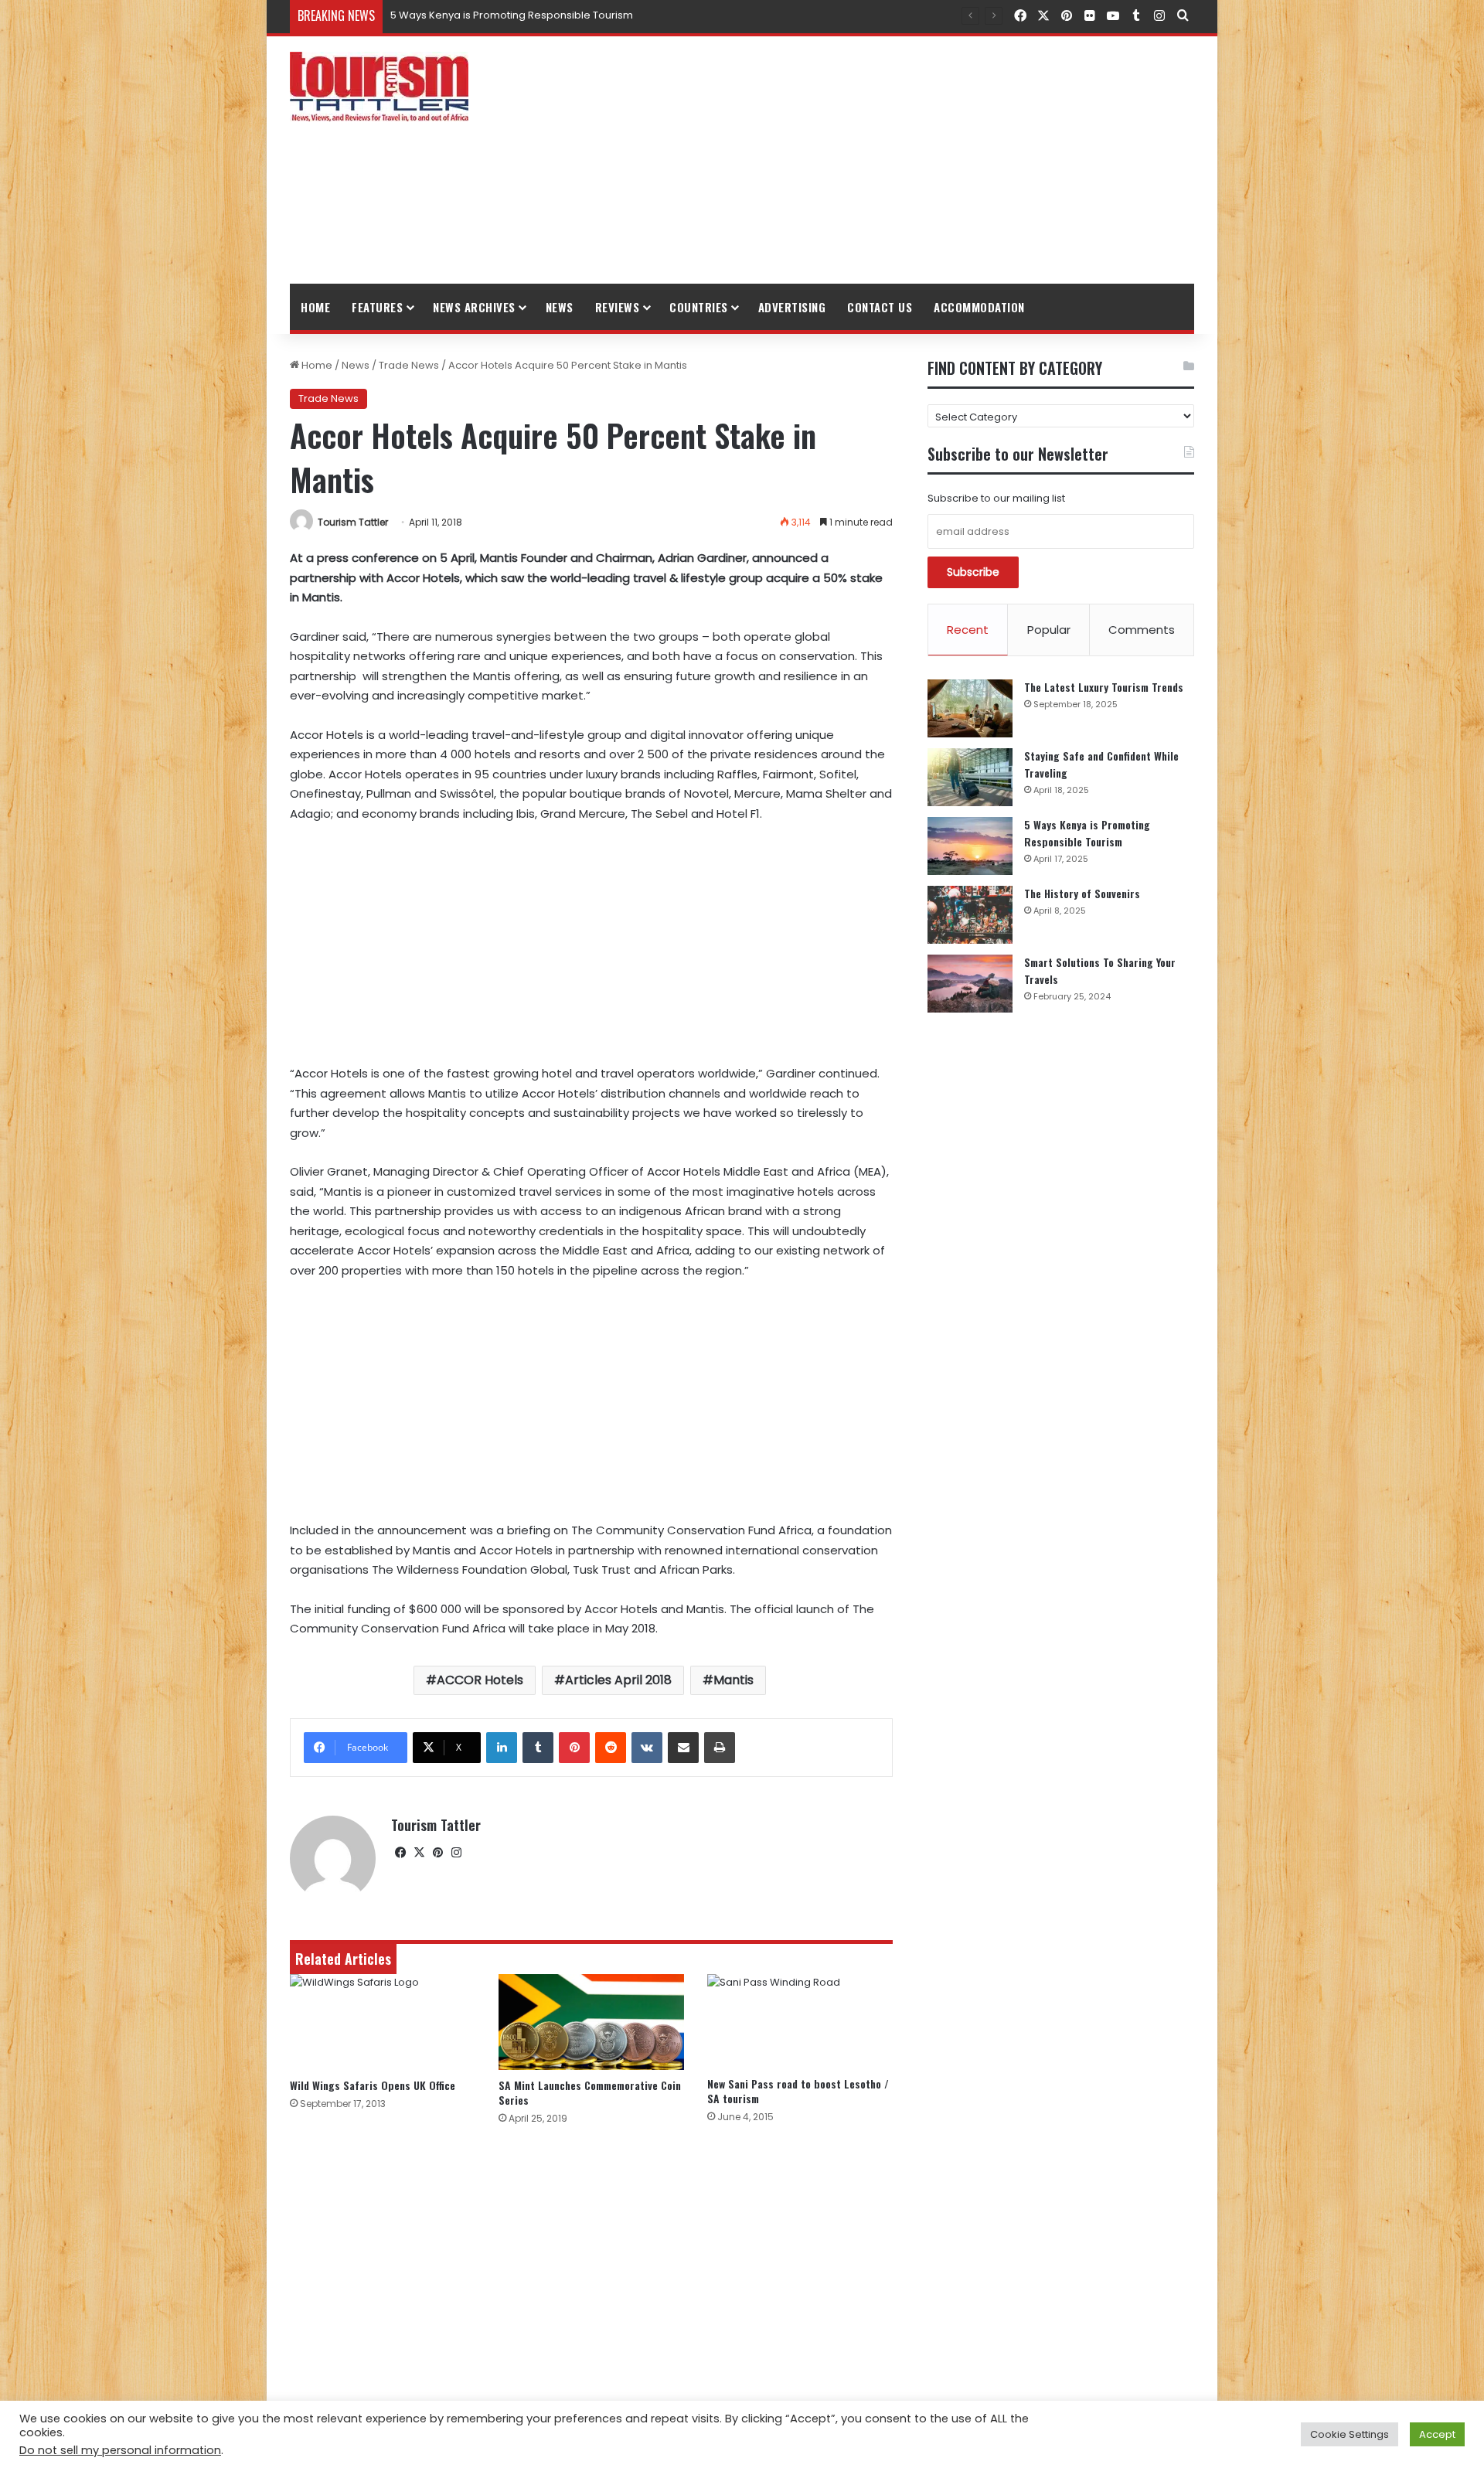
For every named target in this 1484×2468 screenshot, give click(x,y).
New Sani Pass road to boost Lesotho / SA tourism (798, 2091)
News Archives (474, 307)
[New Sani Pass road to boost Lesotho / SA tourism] (800, 2021)
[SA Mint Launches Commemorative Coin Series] (591, 2022)
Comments (1142, 630)
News (560, 307)
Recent (968, 630)
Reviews (618, 307)
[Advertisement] (897, 160)
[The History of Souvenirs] (970, 915)
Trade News (409, 365)
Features (377, 307)
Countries (699, 307)
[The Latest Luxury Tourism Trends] (970, 708)
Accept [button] (1437, 2434)
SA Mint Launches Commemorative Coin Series (590, 2092)
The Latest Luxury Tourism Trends (1104, 687)
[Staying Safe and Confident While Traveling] (970, 777)
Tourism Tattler (353, 522)
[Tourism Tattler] (379, 87)
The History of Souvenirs (1082, 893)
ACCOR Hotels (480, 1680)
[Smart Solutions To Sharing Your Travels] (970, 984)
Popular (1049, 630)
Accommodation (979, 307)
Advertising (792, 307)
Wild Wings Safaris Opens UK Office (373, 2085)
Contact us (880, 307)
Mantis (733, 1680)
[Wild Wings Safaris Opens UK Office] (383, 2022)
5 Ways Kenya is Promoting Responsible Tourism (1087, 833)
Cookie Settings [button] (1350, 2434)
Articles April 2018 (618, 1680)
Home (315, 307)
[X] (419, 1853)
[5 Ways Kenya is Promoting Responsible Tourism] (970, 846)
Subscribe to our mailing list (996, 498)
